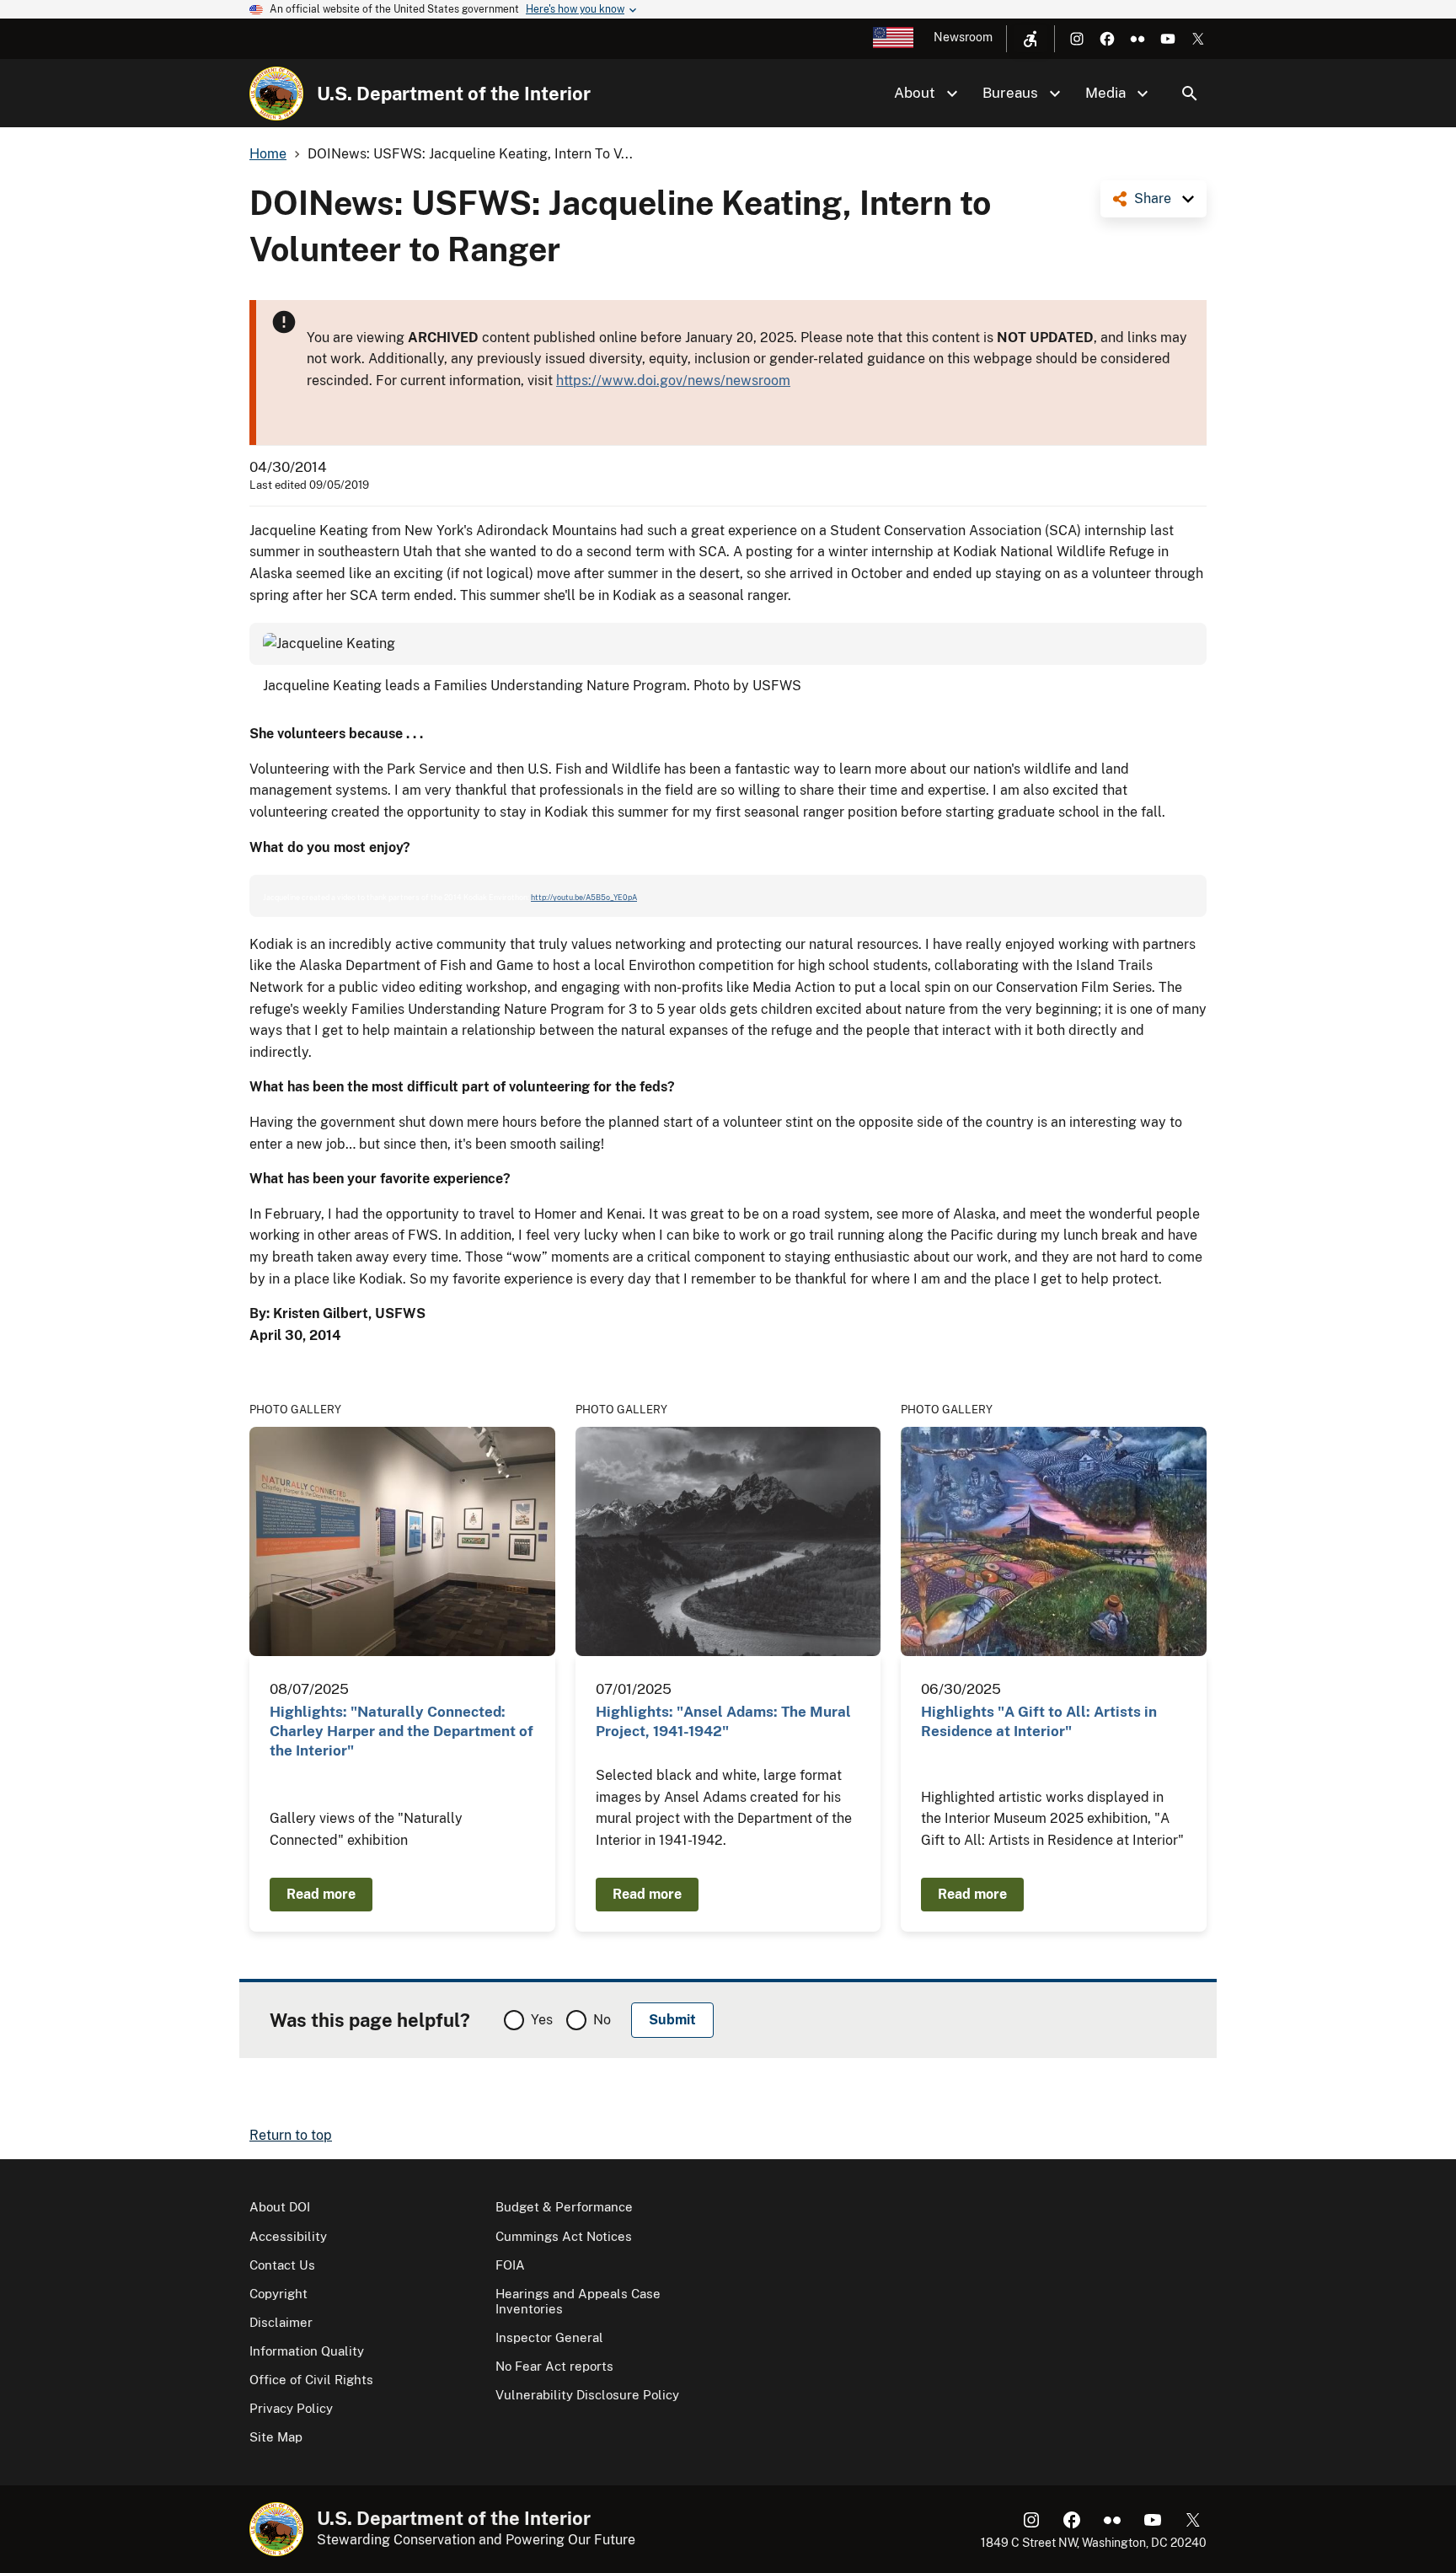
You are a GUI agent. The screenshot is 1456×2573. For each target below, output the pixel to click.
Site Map (276, 2437)
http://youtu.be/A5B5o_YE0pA (584, 897)
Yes (542, 2020)
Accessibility (288, 2236)
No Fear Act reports (554, 2366)
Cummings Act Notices (564, 2236)
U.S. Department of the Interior (454, 94)
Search (1190, 94)
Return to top (291, 2135)
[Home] (276, 94)
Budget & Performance (564, 2207)
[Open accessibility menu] (1030, 39)
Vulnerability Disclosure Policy (587, 2395)
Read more (321, 1894)
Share (1153, 198)
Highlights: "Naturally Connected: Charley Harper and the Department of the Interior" (401, 1731)
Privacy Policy (291, 2408)
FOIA (510, 2265)
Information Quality (307, 2351)
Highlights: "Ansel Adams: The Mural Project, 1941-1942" (723, 1721)
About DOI (280, 2207)
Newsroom (963, 37)
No (602, 2020)
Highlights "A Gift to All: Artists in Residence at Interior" (1039, 1721)
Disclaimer (281, 2322)
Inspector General (549, 2337)
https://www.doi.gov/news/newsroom (673, 381)
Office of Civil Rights (311, 2380)
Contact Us (282, 2265)
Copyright (278, 2294)
